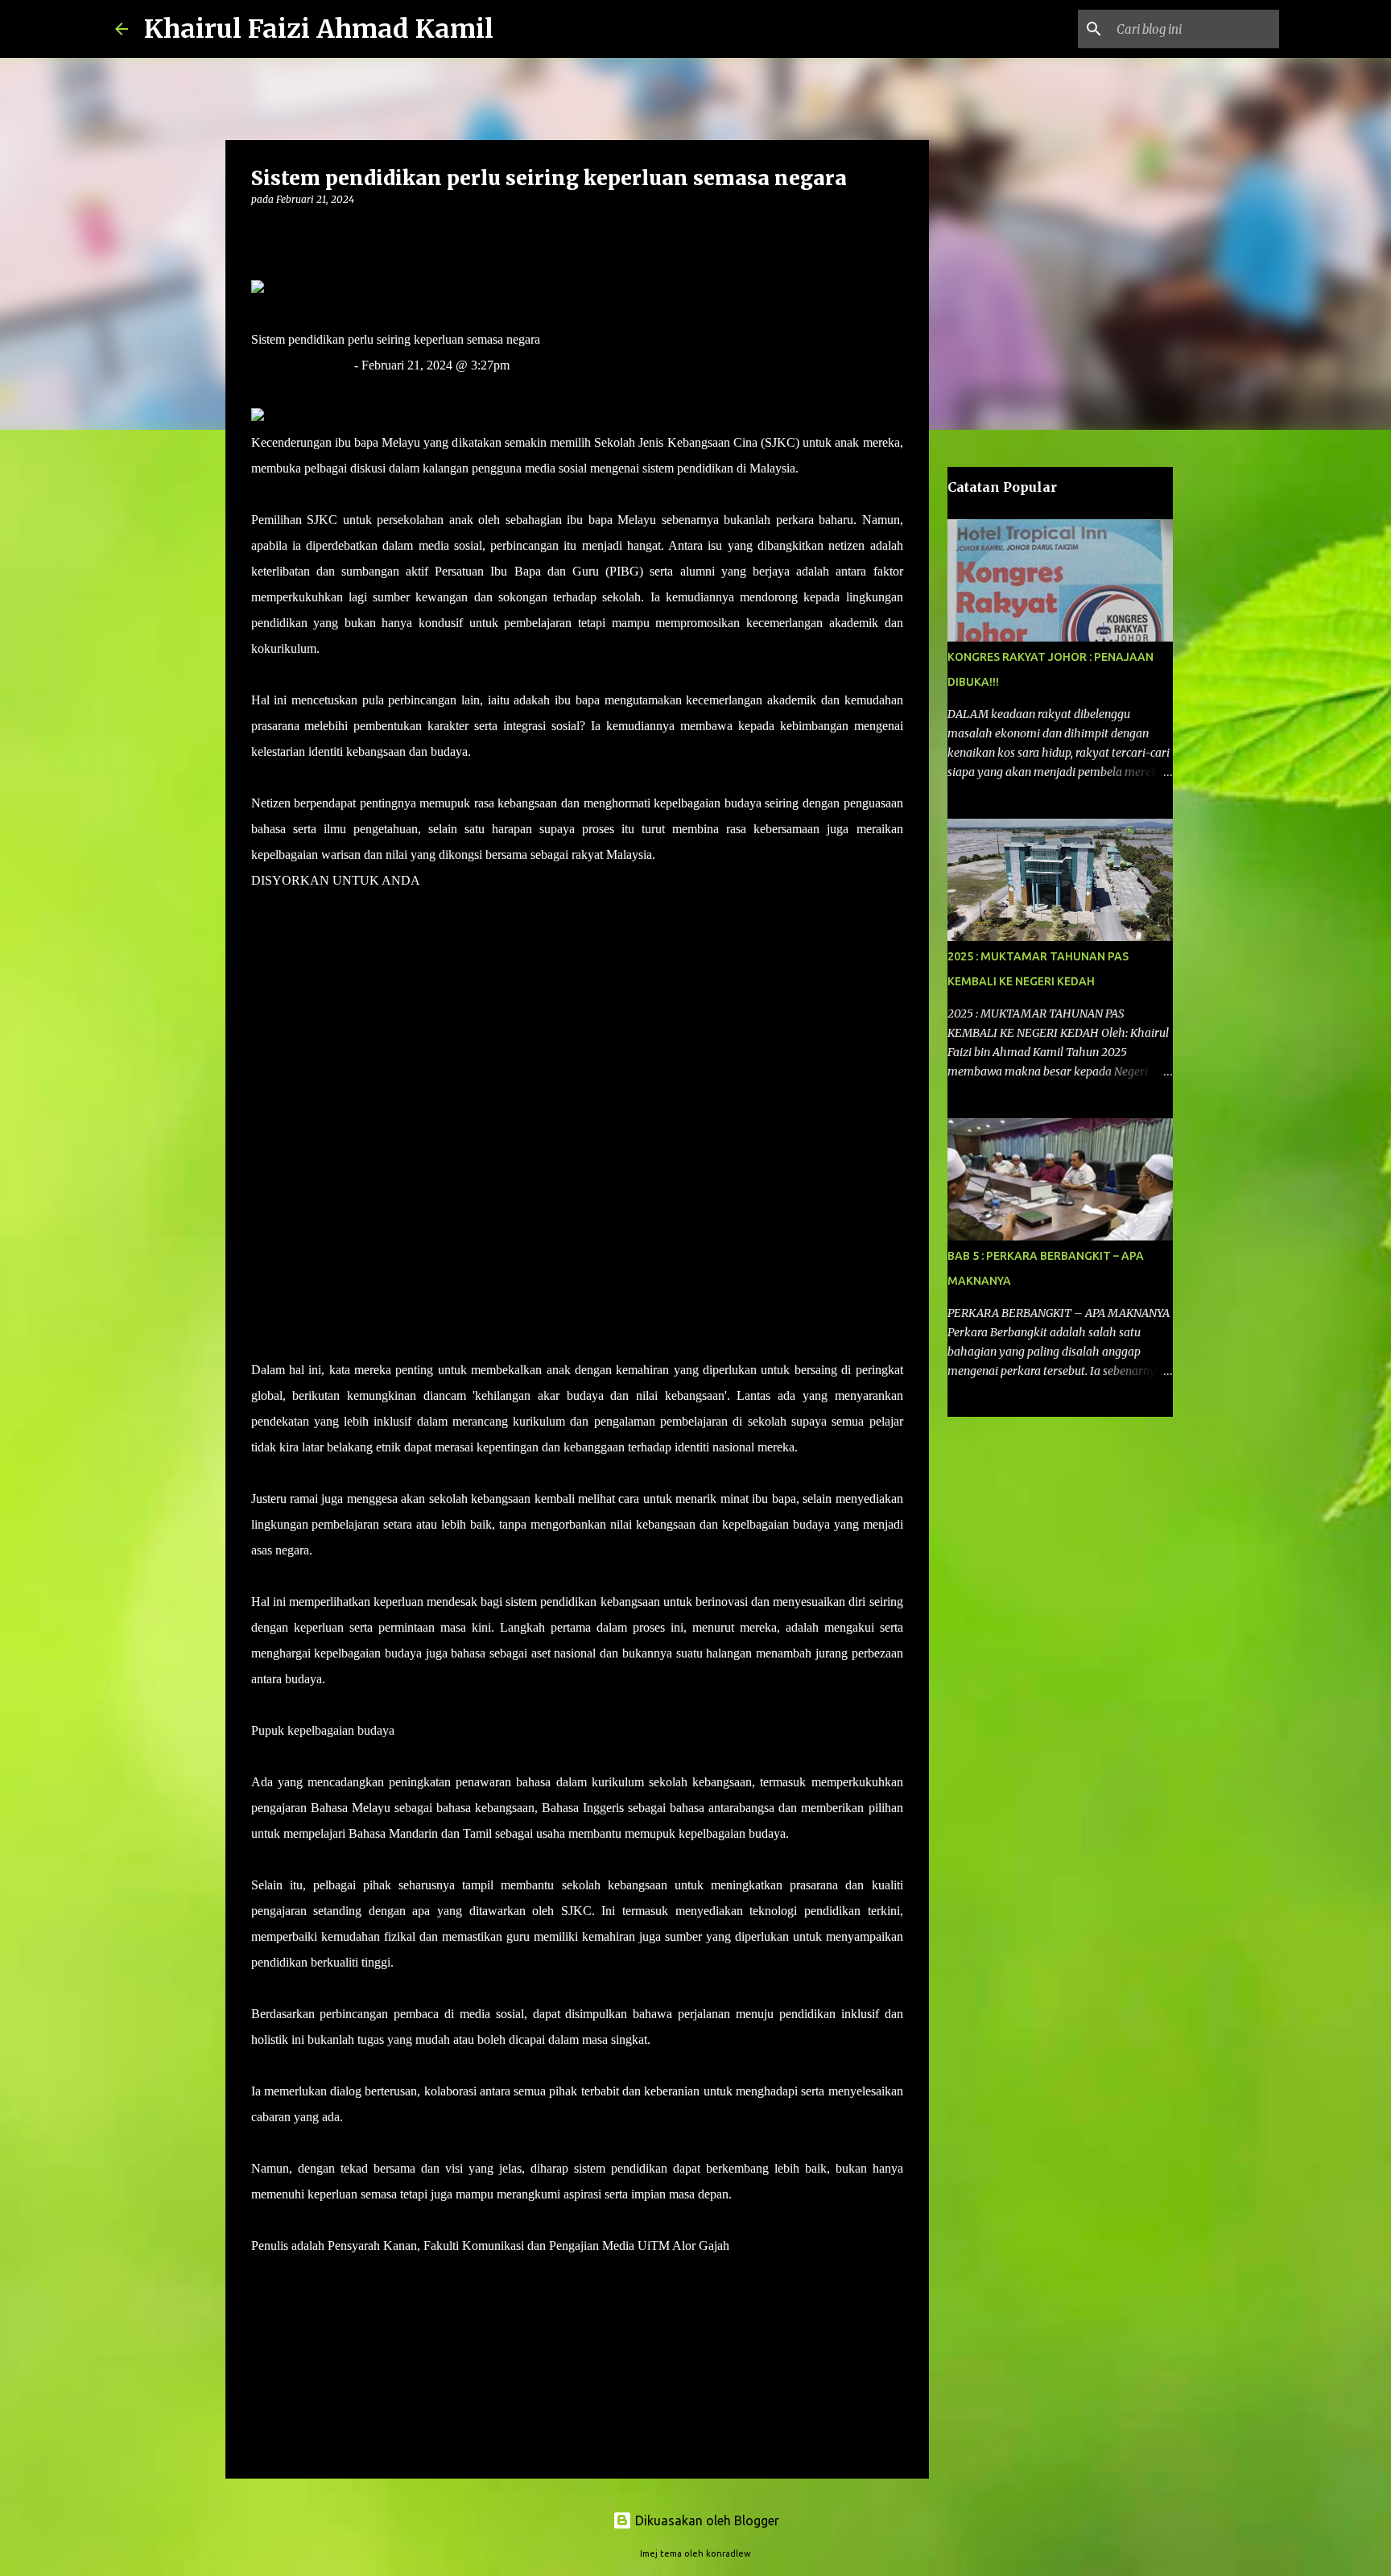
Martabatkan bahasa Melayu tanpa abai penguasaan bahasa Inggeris (423, 1035)
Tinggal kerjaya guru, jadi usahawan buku (358, 1241)
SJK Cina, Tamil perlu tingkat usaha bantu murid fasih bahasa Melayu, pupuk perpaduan (476, 1086)
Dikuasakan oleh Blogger (706, 2520)
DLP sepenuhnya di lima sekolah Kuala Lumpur (374, 1292)
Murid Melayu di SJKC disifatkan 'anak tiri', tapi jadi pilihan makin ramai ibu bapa (460, 932)
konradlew (729, 2553)
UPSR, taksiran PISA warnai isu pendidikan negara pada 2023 (410, 1138)
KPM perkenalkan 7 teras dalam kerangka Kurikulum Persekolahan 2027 (437, 983)
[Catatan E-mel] (261, 2275)
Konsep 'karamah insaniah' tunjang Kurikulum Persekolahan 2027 (419, 1189)
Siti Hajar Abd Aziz (301, 365)
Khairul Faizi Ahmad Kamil (319, 29)
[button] (261, 232)
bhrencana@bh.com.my (312, 391)
